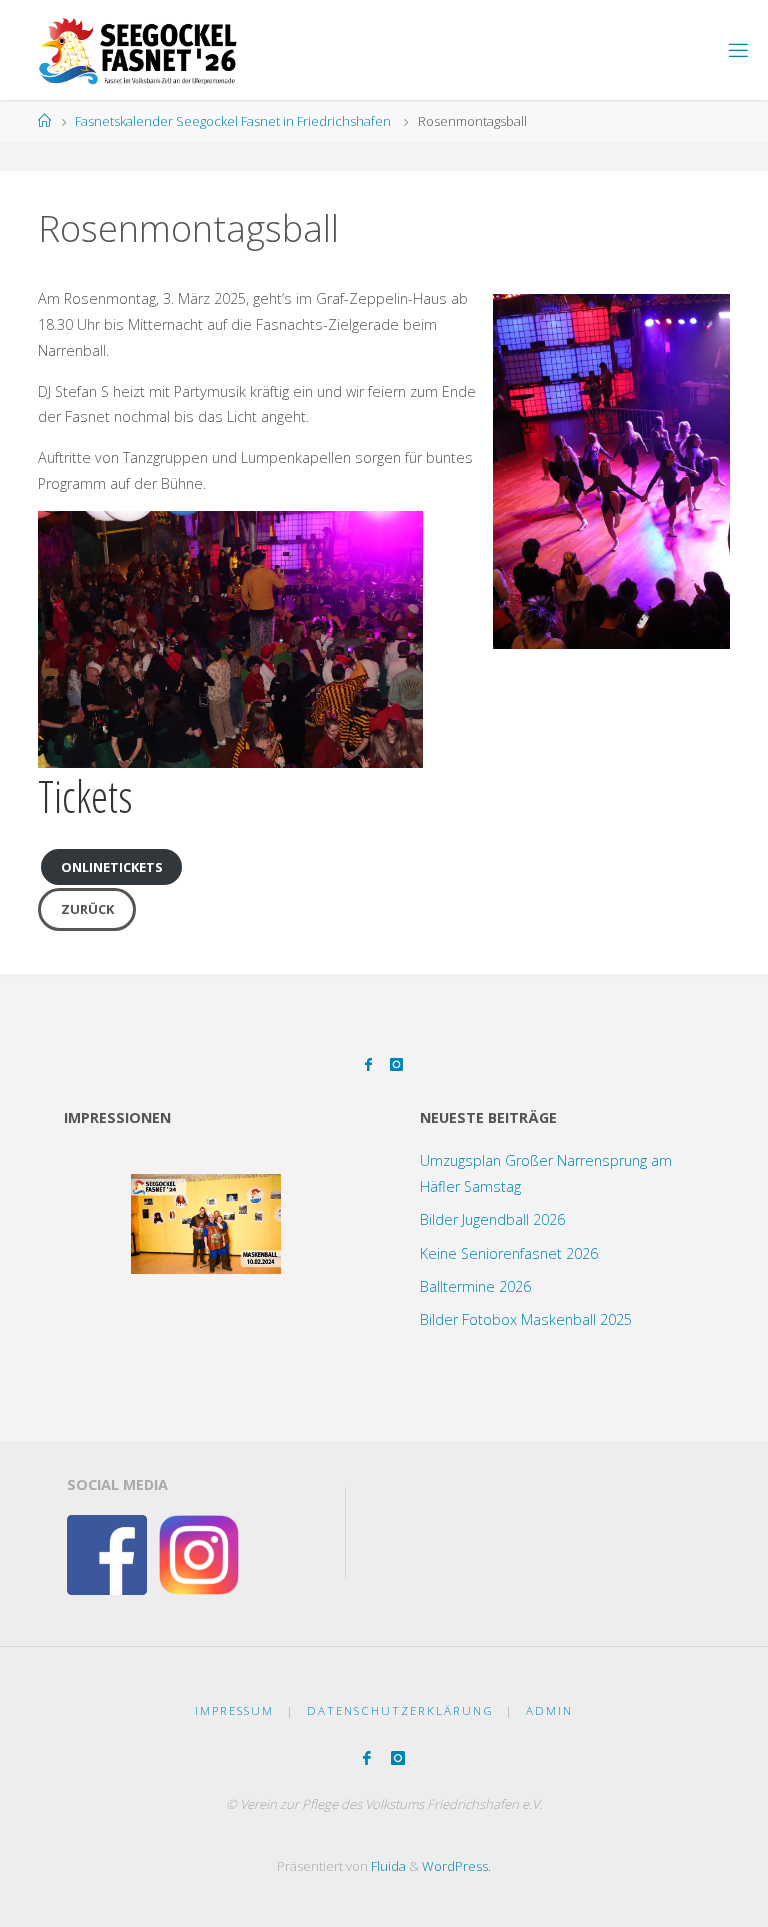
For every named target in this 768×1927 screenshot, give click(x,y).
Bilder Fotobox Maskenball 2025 (526, 1319)
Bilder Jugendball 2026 (492, 1219)
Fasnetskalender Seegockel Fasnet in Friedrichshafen (233, 121)
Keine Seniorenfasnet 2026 (509, 1253)
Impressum (234, 1710)
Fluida (387, 1866)
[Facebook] (368, 1064)
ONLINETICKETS (112, 867)
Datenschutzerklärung (400, 1710)
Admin (549, 1710)
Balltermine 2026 (475, 1286)
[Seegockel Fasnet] (131, 49)
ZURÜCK (87, 909)
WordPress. (456, 1866)
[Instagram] (396, 1064)
